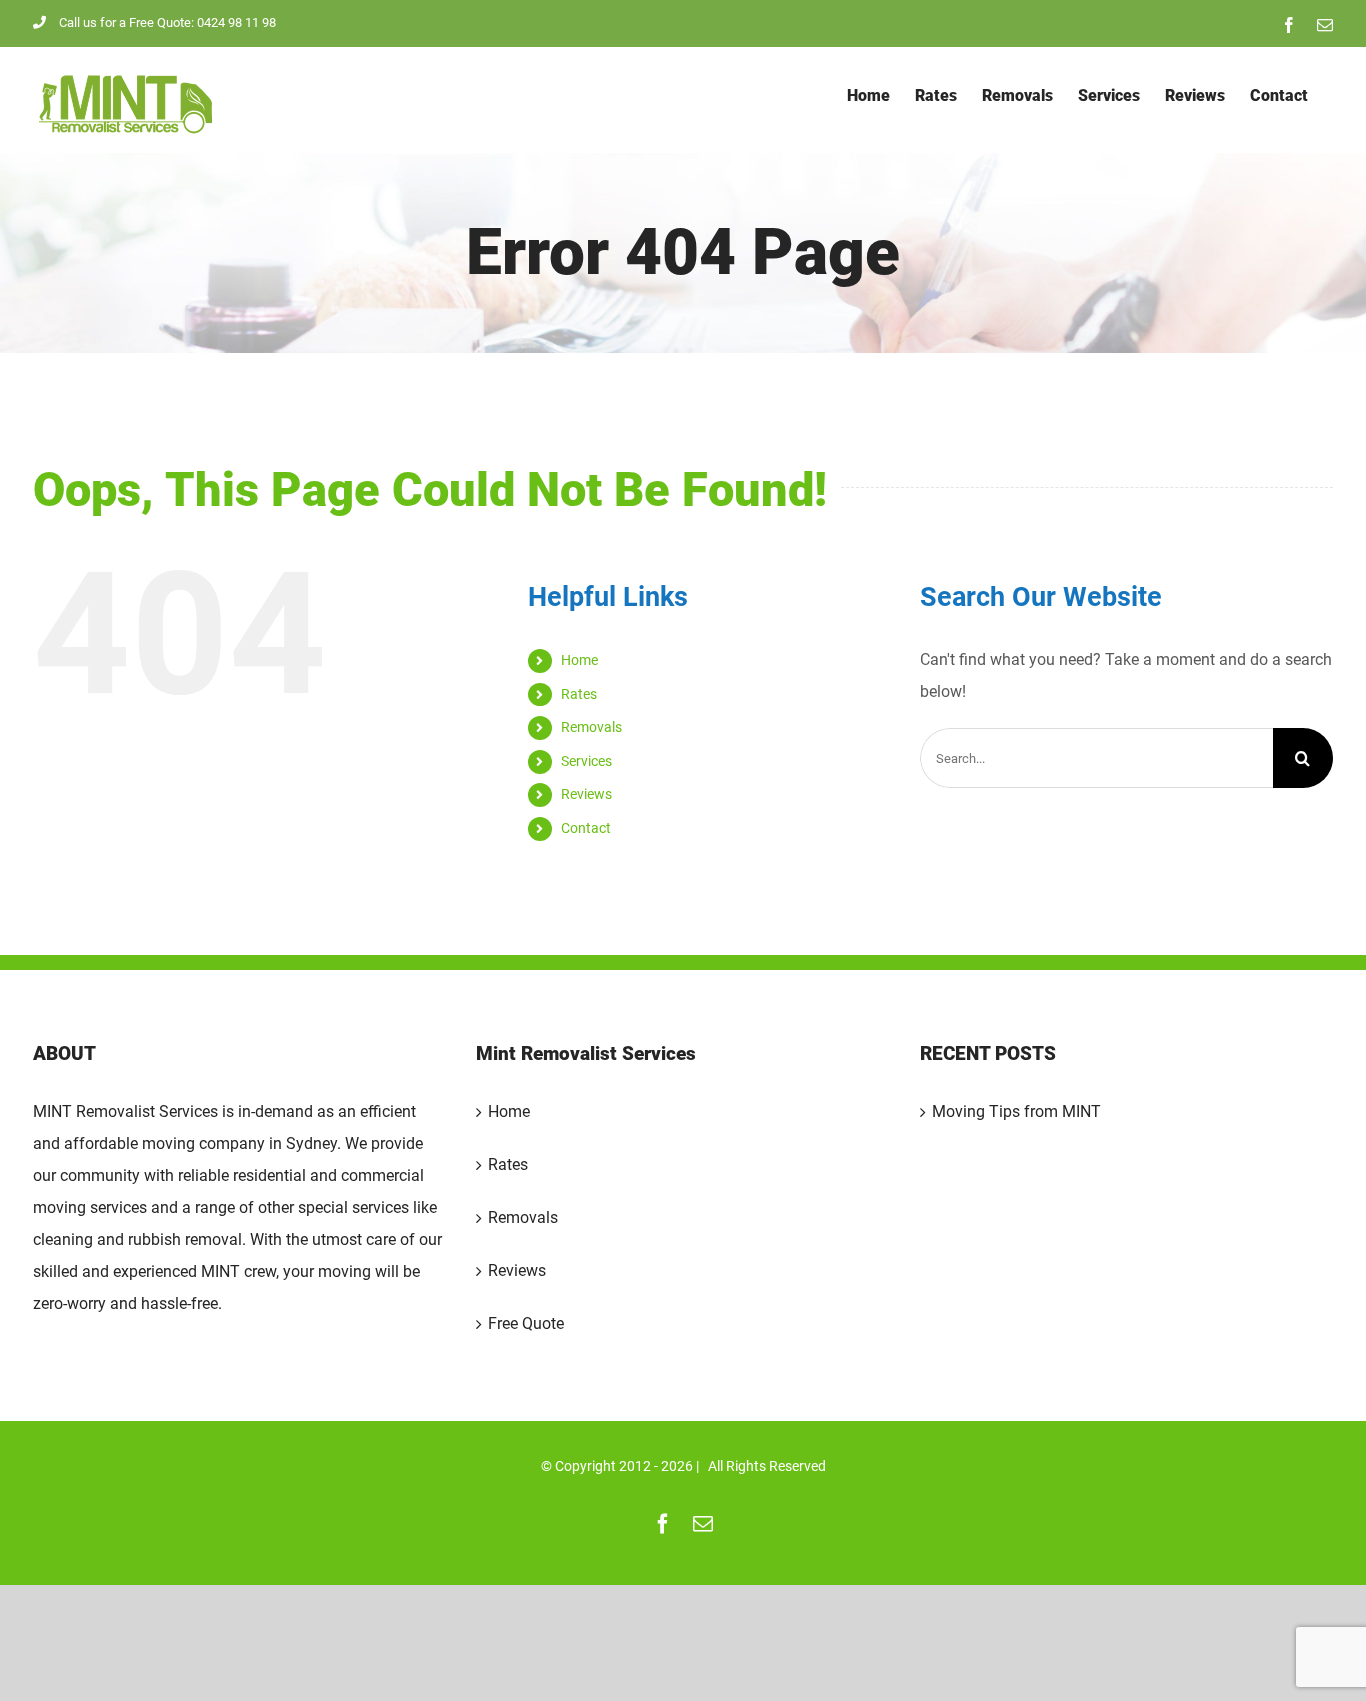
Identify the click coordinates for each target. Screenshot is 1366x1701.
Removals (591, 727)
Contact (586, 828)
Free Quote (526, 1323)
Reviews (586, 794)
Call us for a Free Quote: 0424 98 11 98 (167, 22)
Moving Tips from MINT (1016, 1111)
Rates (579, 694)
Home (579, 660)
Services (586, 761)
